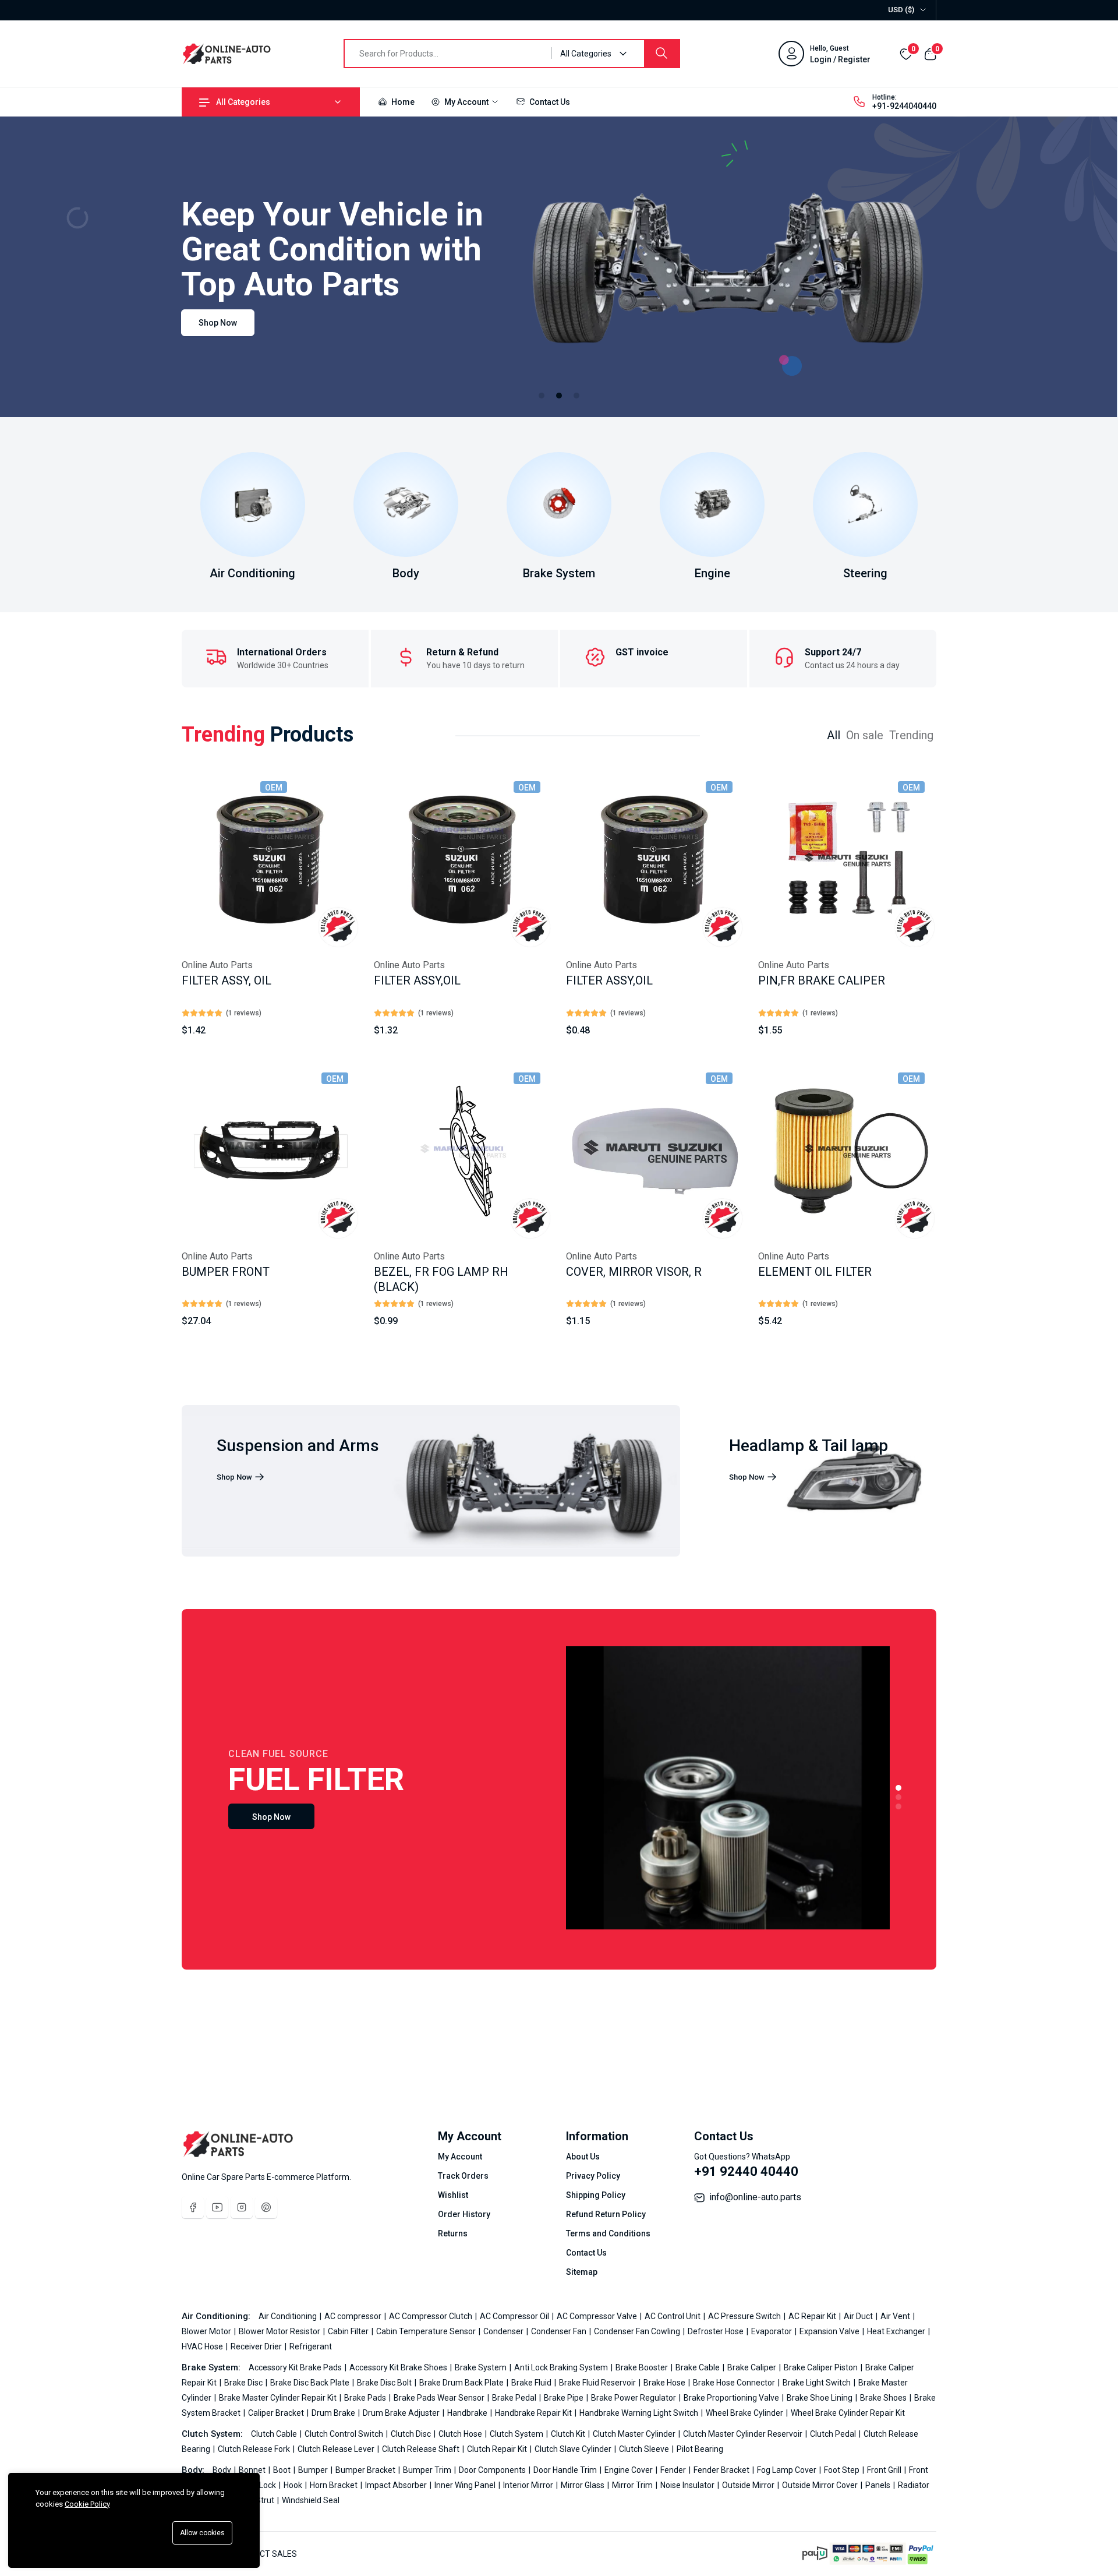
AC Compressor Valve (598, 2316)
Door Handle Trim (566, 2470)
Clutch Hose (461, 2434)
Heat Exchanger (897, 2331)
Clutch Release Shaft (422, 2449)
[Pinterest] (266, 2207)
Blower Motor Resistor (280, 2331)
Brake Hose (665, 2383)
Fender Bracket (722, 2470)
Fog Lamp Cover (788, 2470)
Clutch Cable (275, 2434)
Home (402, 102)
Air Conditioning (252, 573)
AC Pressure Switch (745, 2316)
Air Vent (896, 2316)
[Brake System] (559, 504)
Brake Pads (366, 2398)
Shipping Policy (596, 2195)
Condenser (504, 2331)
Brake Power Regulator (634, 2398)
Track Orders (463, 2176)
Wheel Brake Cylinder (745, 2413)
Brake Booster (643, 2367)
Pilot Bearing (700, 2449)
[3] (898, 1806)
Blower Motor (207, 2331)
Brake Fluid (532, 2383)
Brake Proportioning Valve (732, 2398)
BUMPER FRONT (226, 1272)
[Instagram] (242, 2207)
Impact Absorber (397, 2485)
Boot (283, 2470)
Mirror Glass (583, 2485)
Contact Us (549, 102)
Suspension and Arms (298, 1446)
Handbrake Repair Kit (534, 2413)
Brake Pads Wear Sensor (440, 2398)
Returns (453, 2233)
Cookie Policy (87, 2504)
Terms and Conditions (608, 2233)
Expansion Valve (830, 2331)
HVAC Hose (203, 2346)
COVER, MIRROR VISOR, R (634, 1272)
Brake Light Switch (818, 2383)
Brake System (559, 573)
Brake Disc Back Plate (311, 2383)
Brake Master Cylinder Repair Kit (279, 2398)
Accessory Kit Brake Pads (296, 2367)
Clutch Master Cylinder (635, 2434)
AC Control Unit (673, 2316)
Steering (865, 573)
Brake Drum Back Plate (462, 2383)
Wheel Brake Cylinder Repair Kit (848, 2413)
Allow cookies (202, 2533)
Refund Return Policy (606, 2214)
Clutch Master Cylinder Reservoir (744, 2434)
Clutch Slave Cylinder (574, 2449)
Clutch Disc (412, 2434)
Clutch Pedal (834, 2434)
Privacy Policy (593, 2176)
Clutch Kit (569, 2434)
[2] (898, 1797)
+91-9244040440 (904, 106)
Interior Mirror (529, 2485)
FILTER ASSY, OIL (227, 980)
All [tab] (834, 735)
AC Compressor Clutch (431, 2316)
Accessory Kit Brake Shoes (399, 2367)
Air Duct (859, 2316)
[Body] (406, 504)
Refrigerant (311, 2346)
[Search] (661, 54)
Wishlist (453, 2195)
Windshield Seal (311, 2500)
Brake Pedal (515, 2398)
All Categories (243, 102)
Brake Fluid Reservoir (598, 2383)
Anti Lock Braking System (562, 2367)
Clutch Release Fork (255, 2449)
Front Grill (885, 2470)
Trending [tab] (911, 735)
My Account (466, 102)
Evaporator (772, 2331)
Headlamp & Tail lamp (809, 1446)
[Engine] (712, 504)
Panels (879, 2485)
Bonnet (253, 2470)
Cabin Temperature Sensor (427, 2331)
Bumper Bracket (366, 2470)
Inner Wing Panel (466, 2485)
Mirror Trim (633, 2485)
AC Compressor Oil (515, 2316)
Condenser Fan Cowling (638, 2331)
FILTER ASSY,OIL (417, 980)
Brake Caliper (753, 2367)
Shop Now (218, 323)
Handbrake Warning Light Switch (640, 2413)
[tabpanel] (559, 1061)
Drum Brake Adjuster (402, 2413)
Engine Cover (629, 2470)
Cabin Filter (349, 2331)
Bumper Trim (428, 2470)
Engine (712, 573)
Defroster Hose (717, 2331)
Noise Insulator (688, 2485)
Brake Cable (698, 2367)
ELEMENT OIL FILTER (815, 1272)
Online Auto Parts (217, 965)
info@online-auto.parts (755, 2197)
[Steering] (865, 504)
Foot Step (843, 2470)
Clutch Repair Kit (498, 2449)
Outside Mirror (749, 2485)
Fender (674, 2470)
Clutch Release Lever (337, 2449)
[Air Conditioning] (253, 504)
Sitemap (582, 2272)
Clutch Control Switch (345, 2434)
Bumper (314, 2470)
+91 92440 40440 (746, 2171)
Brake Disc (244, 2383)
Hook (294, 2485)
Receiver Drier (257, 2346)
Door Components (493, 2470)
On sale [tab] (865, 735)
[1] (898, 1788)
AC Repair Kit (813, 2316)
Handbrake (468, 2413)
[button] (542, 396)
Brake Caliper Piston (822, 2367)
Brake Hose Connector (735, 2383)
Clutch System (517, 2434)
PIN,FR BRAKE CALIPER (822, 980)
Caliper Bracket (277, 2413)
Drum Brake (334, 2413)
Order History (464, 2214)
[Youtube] (217, 2207)
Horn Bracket (335, 2485)
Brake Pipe (565, 2398)
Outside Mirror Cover (821, 2485)
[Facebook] (193, 2207)
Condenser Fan (560, 2331)
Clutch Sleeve (645, 2449)
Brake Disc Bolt (385, 2383)
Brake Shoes (884, 2398)
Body (406, 573)
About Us (583, 2157)
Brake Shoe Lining (820, 2398)
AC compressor (354, 2316)
